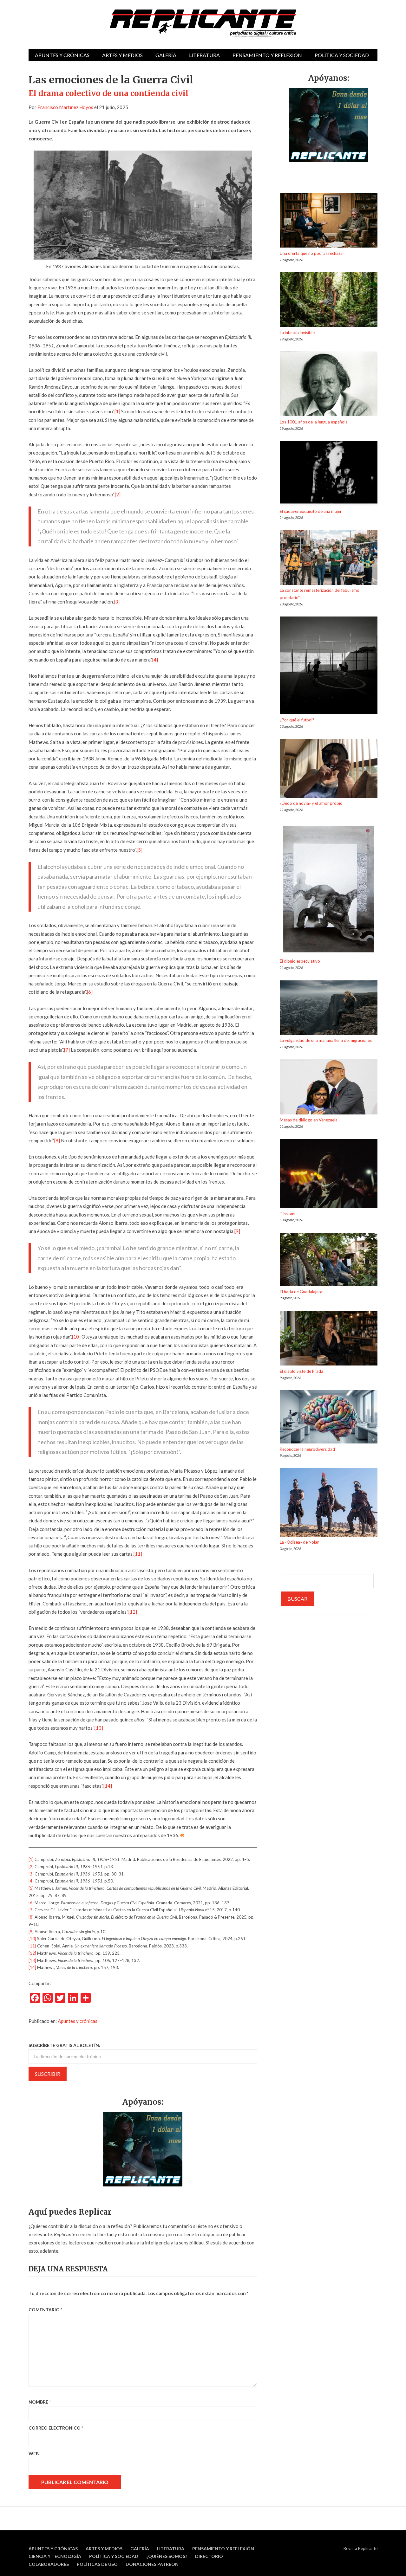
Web (34, 2453)
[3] (117, 602)
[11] (138, 1554)
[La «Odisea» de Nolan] (329, 1503)
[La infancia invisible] (329, 301)
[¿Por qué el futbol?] (329, 666)
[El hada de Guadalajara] (329, 1260)
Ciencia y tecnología (55, 2556)
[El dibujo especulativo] (329, 890)
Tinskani (288, 1214)
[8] (57, 1140)
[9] (237, 1231)
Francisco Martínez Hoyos (65, 107)
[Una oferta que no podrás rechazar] (329, 221)
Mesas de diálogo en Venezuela (309, 1120)
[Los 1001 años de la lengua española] (329, 385)
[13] (99, 1728)
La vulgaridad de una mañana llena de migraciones (326, 1040)
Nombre (40, 2402)
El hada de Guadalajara (301, 1292)
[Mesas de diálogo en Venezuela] (329, 1088)
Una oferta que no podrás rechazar (312, 253)
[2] (118, 494)
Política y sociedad (342, 55)
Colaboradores (49, 2564)
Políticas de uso (97, 2564)
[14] (108, 1786)
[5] (140, 850)
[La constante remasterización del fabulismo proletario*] (329, 559)
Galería (166, 55)
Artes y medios (122, 55)
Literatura (204, 55)
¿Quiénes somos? (167, 2556)
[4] (155, 660)
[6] (90, 992)
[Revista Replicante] (203, 23)
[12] (133, 1612)
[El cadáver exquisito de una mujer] (329, 474)
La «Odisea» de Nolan (300, 1542)
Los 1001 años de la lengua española (314, 422)
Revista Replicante (360, 2548)
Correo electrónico (56, 2428)
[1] (117, 411)
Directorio (209, 2556)
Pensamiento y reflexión (267, 55)
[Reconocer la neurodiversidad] (329, 1418)
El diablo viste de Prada (301, 1371)
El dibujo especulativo (300, 961)
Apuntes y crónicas (62, 55)
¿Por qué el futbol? (297, 720)
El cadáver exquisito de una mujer (311, 511)
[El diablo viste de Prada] (329, 1339)
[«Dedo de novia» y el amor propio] (329, 769)
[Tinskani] (329, 1175)
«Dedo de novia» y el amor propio (311, 803)
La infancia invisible (297, 332)
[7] (67, 1050)
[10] (76, 1337)
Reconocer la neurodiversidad (307, 1449)
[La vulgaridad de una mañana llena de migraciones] (329, 1009)
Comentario (45, 2310)
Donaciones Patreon (152, 2564)
